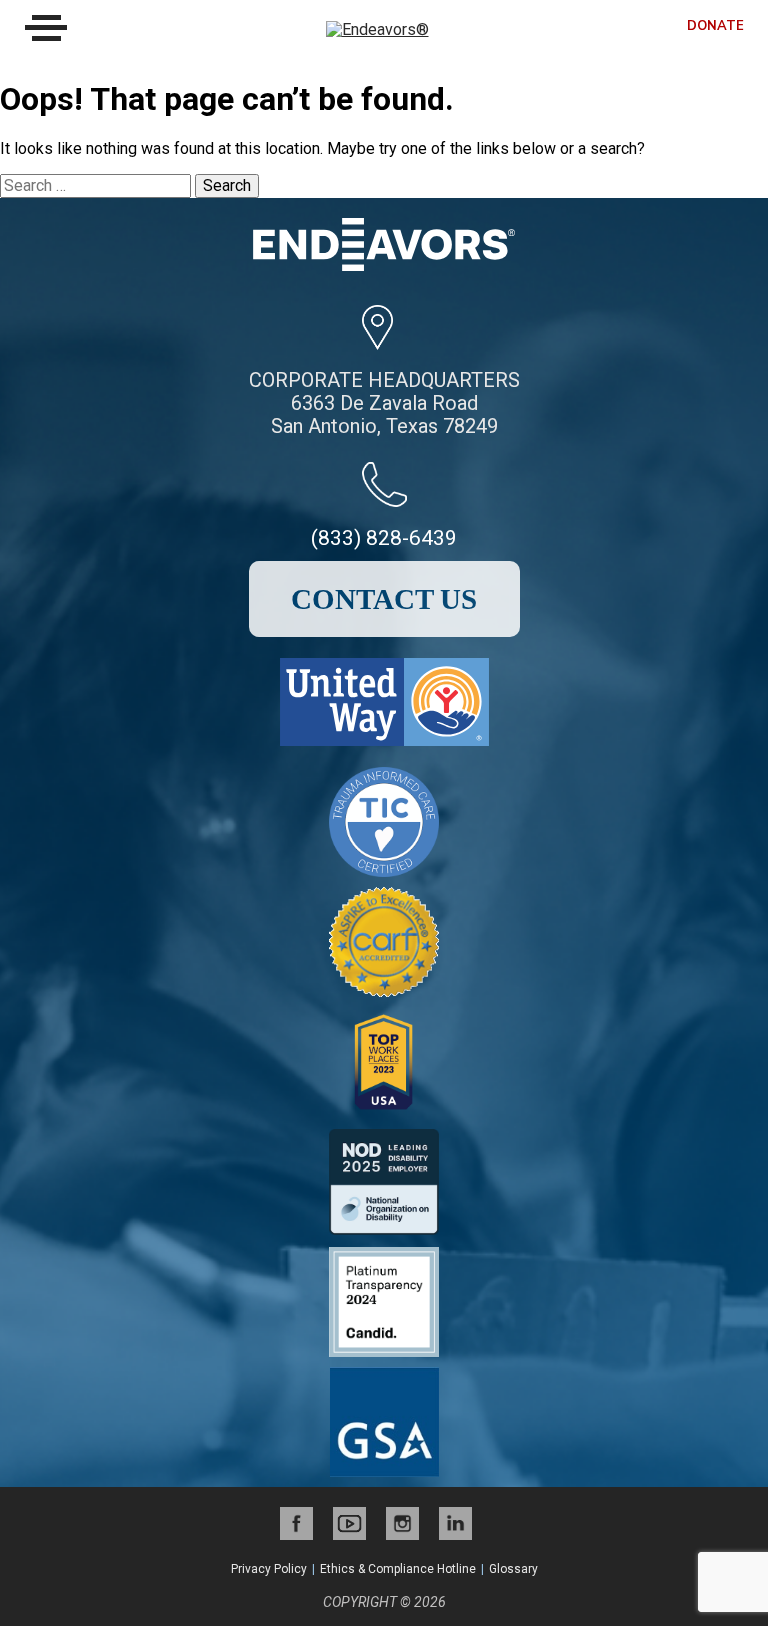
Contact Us (384, 599)
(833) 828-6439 (384, 538)
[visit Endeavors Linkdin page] (455, 1523)
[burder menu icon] (46, 28)
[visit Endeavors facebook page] (296, 1523)
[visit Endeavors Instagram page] (402, 1523)
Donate (715, 26)
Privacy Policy (269, 1569)
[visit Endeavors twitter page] (349, 1523)
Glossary (513, 1569)
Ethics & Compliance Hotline (398, 1569)
